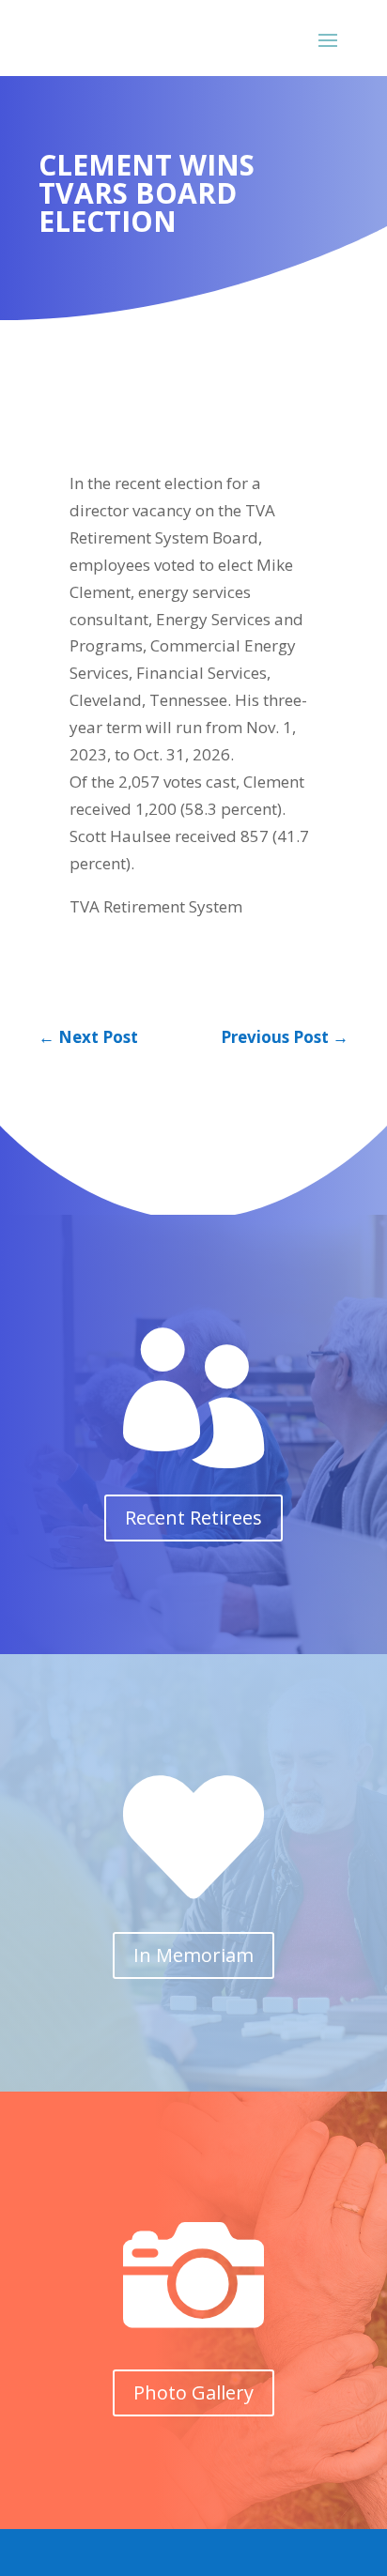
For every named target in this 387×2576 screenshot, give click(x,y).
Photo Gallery (193, 2392)
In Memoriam (193, 1955)
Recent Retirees (193, 1518)
